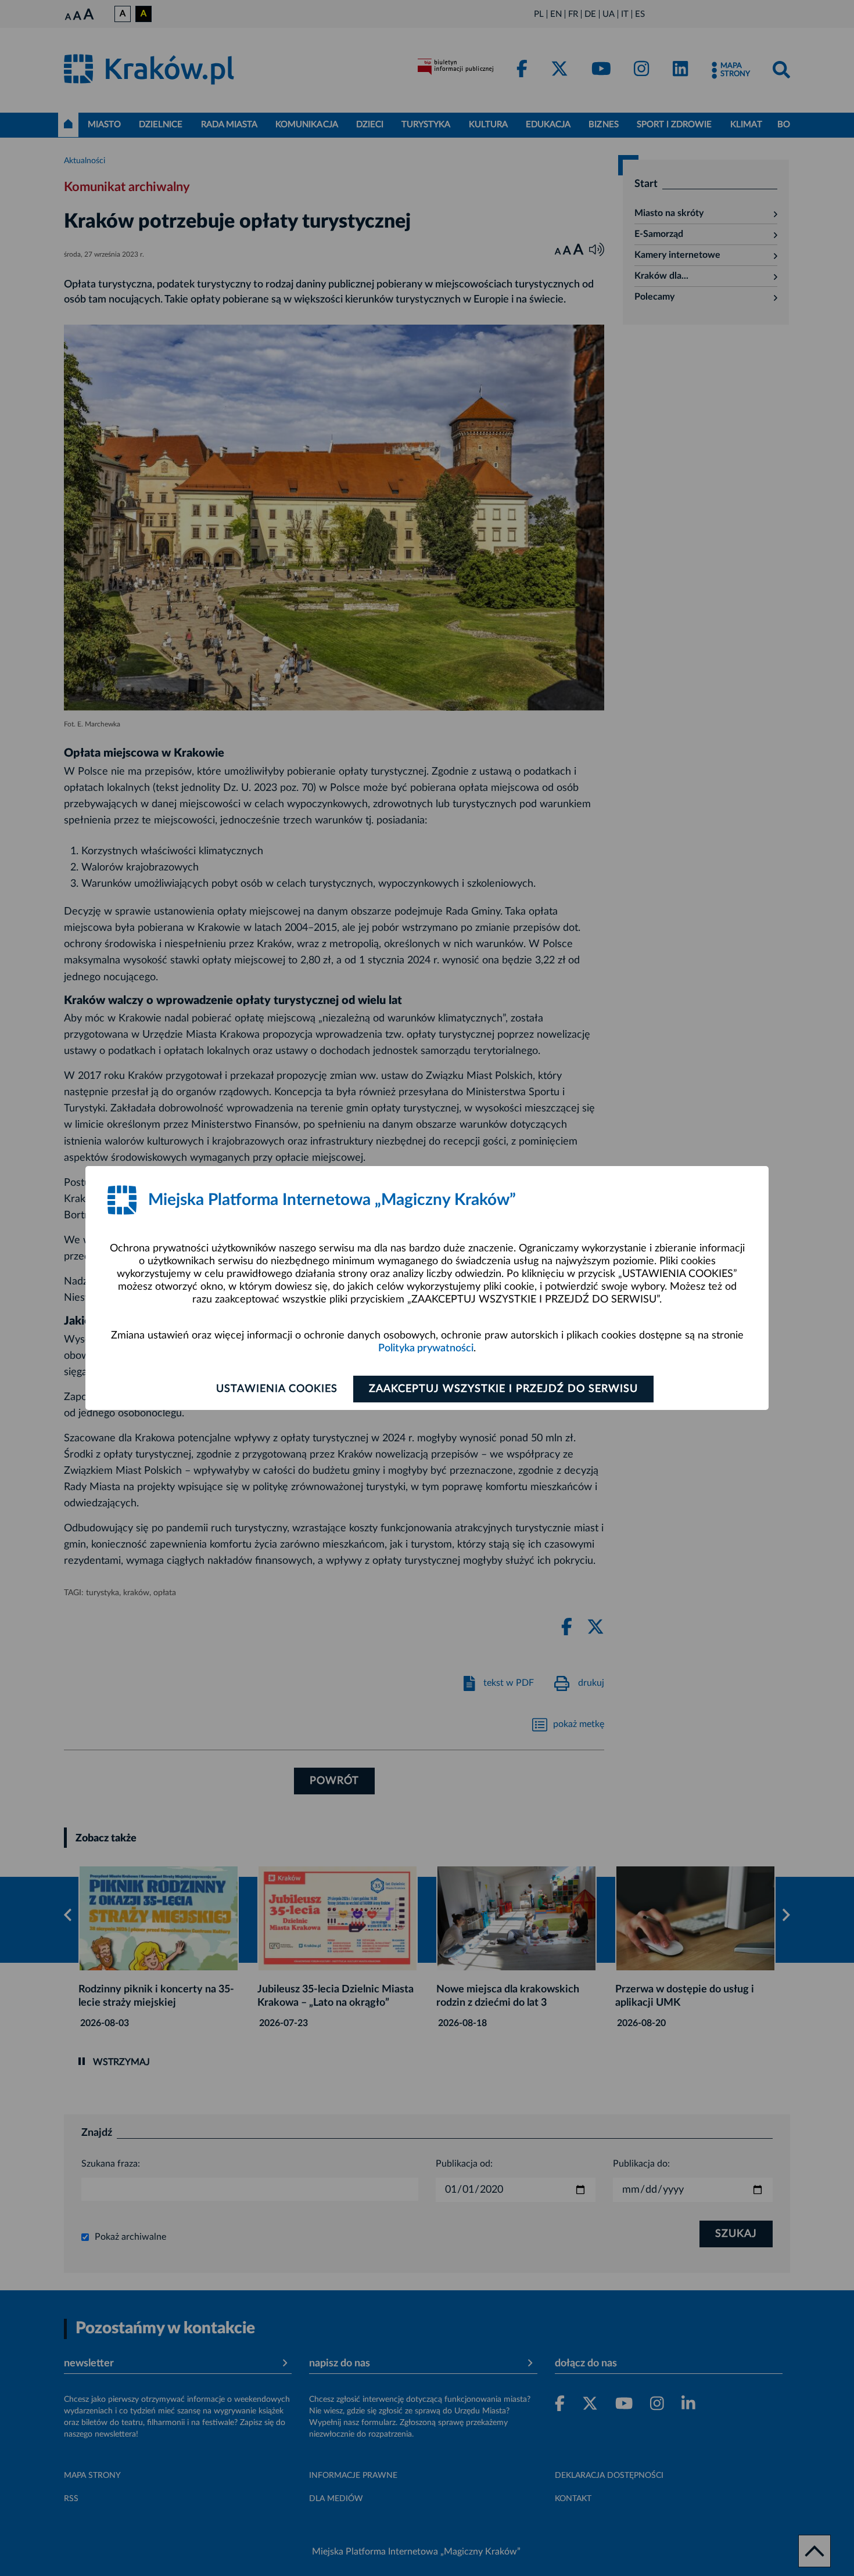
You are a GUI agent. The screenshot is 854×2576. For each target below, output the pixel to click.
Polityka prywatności (426, 1348)
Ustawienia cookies (277, 1389)
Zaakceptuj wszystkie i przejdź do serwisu (503, 1389)
